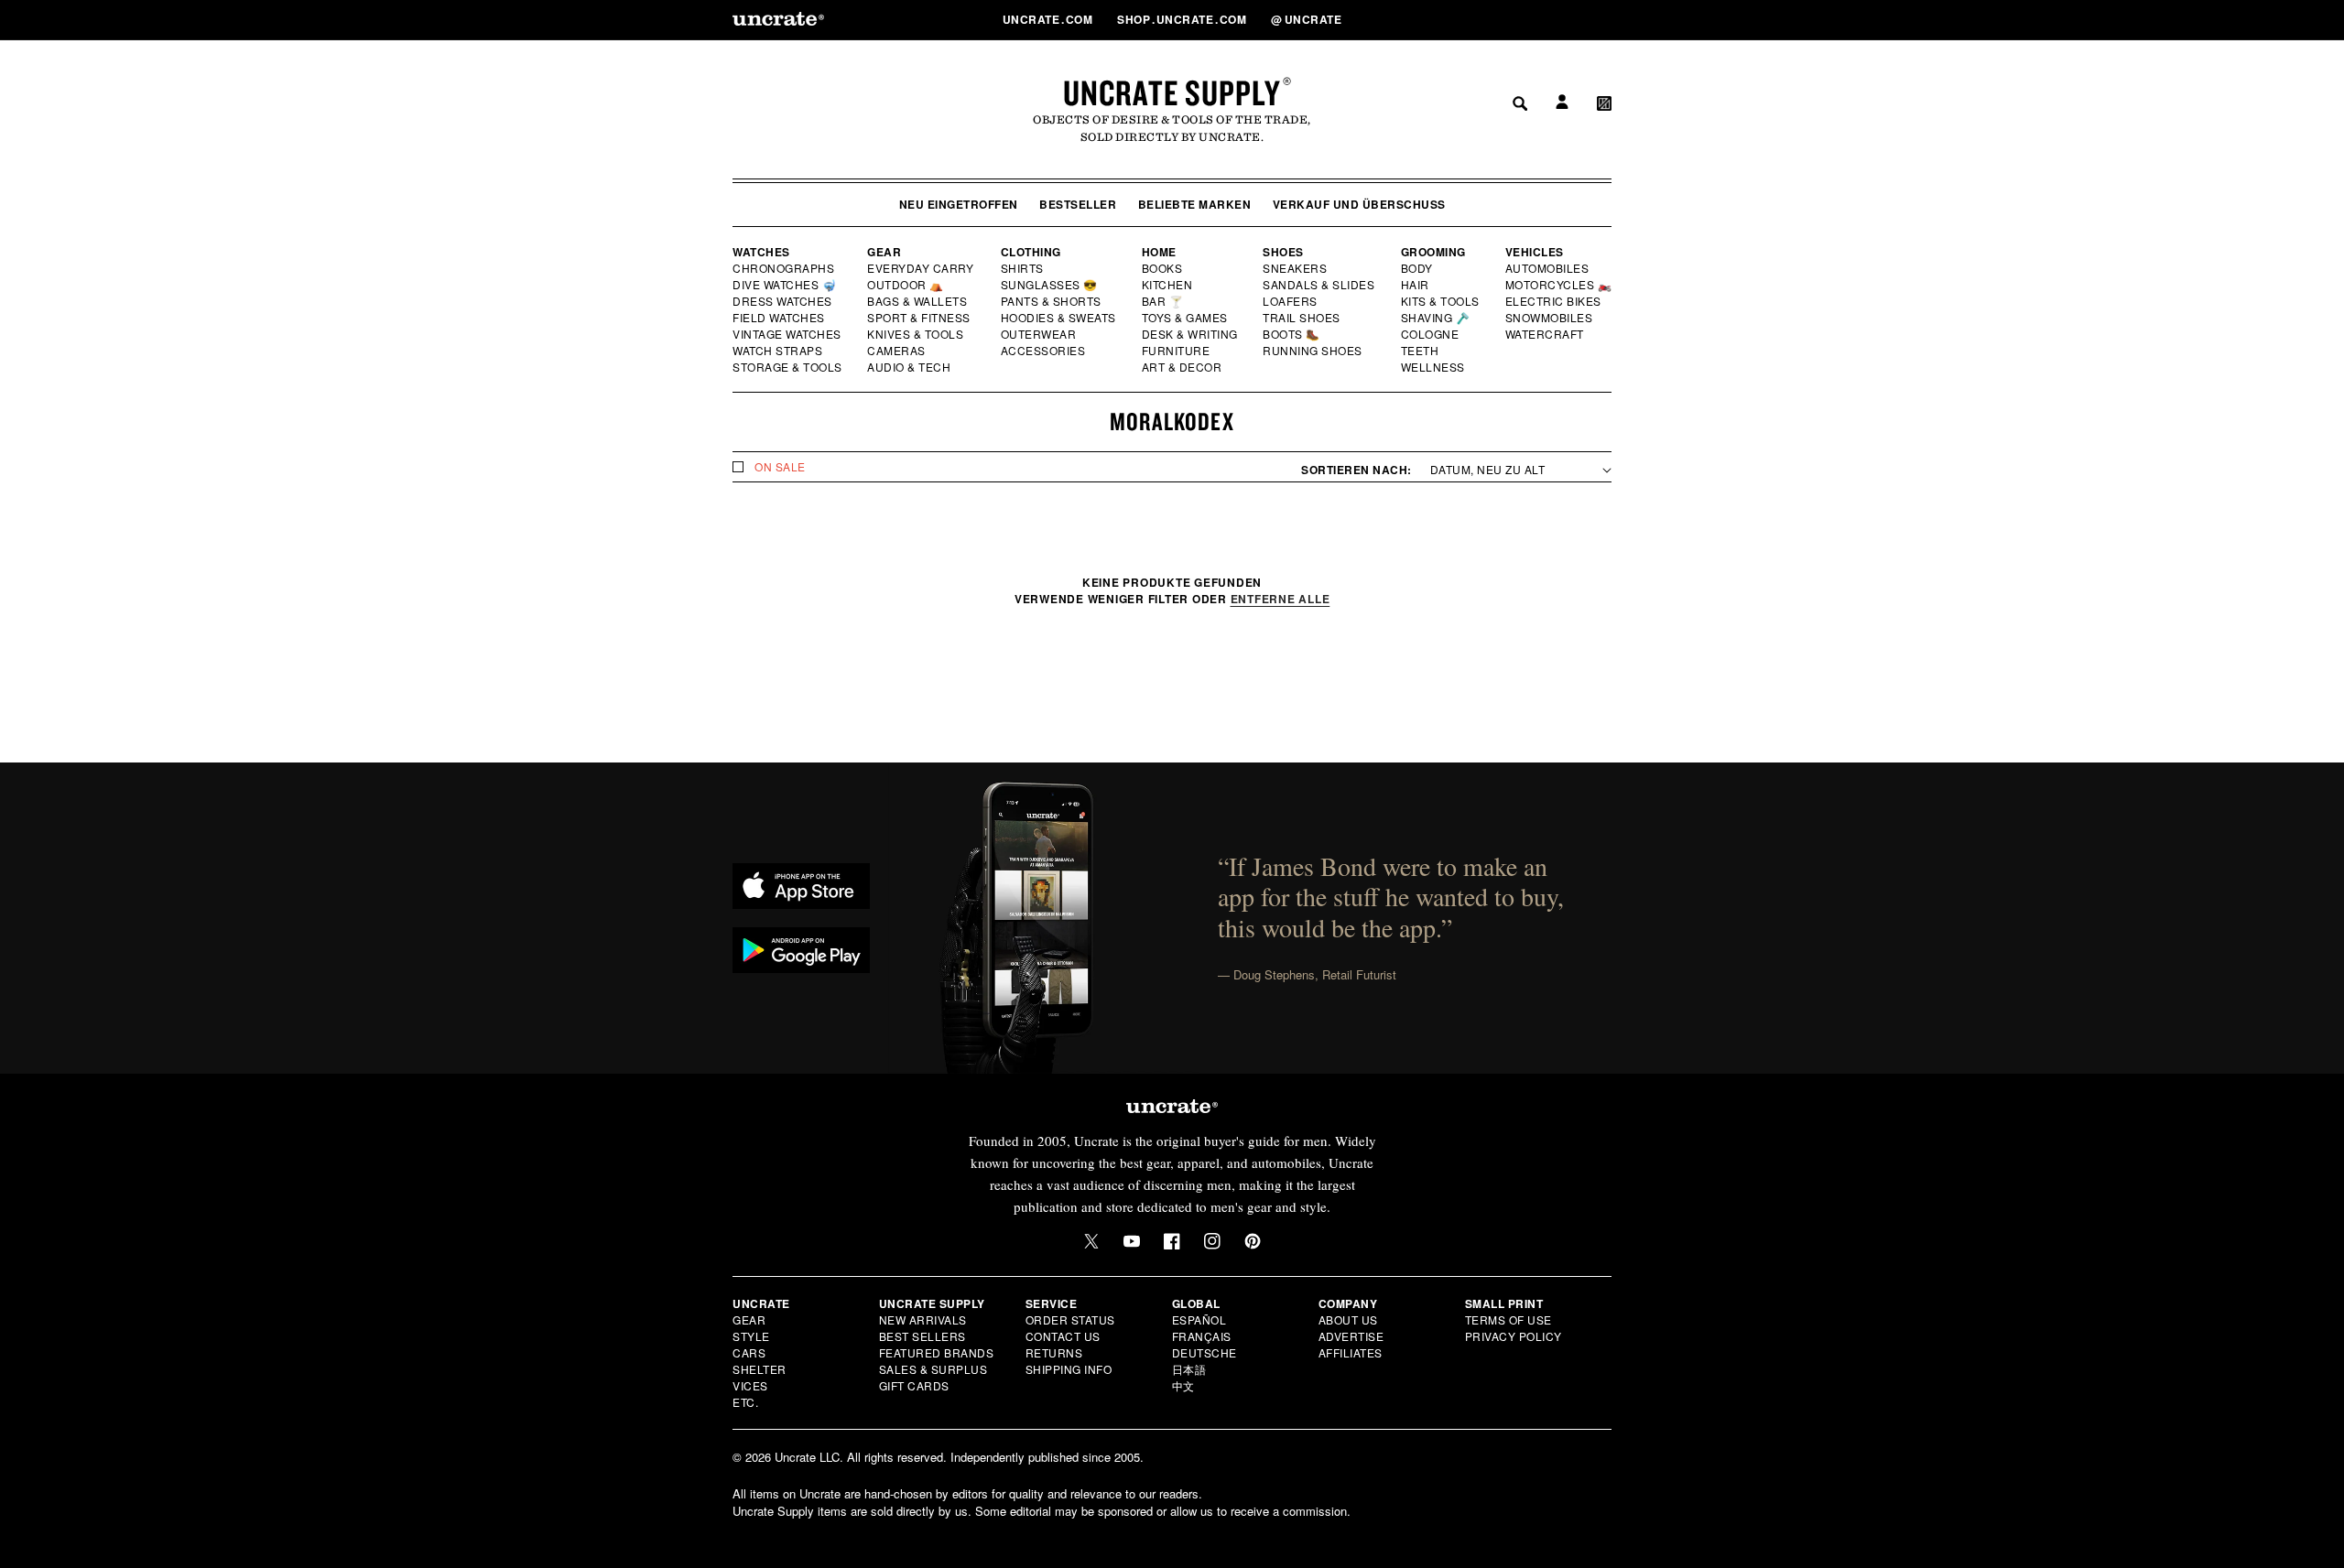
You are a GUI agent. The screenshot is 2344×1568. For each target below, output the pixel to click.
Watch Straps (779, 351)
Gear (884, 252)
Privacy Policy (1514, 1336)
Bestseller (1078, 204)
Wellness (1433, 367)
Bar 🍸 (1164, 301)
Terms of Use (1508, 1319)
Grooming (1433, 252)
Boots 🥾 (1292, 334)
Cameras (897, 351)
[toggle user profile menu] (1559, 20)
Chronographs (784, 268)
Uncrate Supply (1172, 92)
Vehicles (1535, 252)
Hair (1416, 285)
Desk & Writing (1191, 334)
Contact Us (1063, 1336)
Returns (1054, 1352)
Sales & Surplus (933, 1369)
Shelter (760, 1369)
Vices (750, 1385)
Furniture (1176, 351)
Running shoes (1313, 351)
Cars (749, 1352)
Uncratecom (1049, 19)
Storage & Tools (788, 367)
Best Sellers (922, 1336)
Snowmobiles (1550, 318)
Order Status (1070, 1319)
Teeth (1420, 351)
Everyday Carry (922, 268)
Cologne (1430, 334)
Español (1199, 1319)
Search (1514, 19)
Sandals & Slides (1320, 285)
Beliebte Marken (1195, 204)
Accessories (1044, 351)
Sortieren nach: (1356, 470)
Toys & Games (1186, 318)
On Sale (780, 467)
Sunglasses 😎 (1050, 285)
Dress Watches (783, 301)
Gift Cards (914, 1385)
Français (1202, 1336)
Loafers (1291, 301)
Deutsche (1205, 1352)
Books (1163, 268)
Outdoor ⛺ (906, 285)
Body (1417, 268)
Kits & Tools (1441, 301)
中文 (1183, 1385)
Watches (761, 252)
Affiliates (1351, 1352)
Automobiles (1548, 268)
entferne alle (1281, 599)
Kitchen (1168, 285)
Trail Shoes (1302, 318)
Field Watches (780, 318)
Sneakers (1296, 268)
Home (1159, 252)
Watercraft (1546, 334)
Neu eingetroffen (959, 204)
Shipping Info (1069, 1369)
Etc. (745, 1402)
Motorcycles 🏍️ (1559, 285)
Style (751, 1336)
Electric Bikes (1554, 301)
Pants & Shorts (1052, 301)
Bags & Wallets (919, 301)
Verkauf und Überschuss (1359, 204)
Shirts (1022, 268)
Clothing (1031, 252)
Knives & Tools (916, 334)
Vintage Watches (788, 334)
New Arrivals (923, 1319)
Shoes (1283, 252)
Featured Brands (937, 1352)
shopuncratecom (1183, 19)
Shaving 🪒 (1436, 318)
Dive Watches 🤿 (785, 285)
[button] (1604, 19)
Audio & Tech (910, 367)
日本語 (1189, 1369)
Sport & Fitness (919, 318)
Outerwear (1039, 334)
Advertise (1351, 1336)
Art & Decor (1183, 367)
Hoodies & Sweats (1059, 318)
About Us (1348, 1319)
